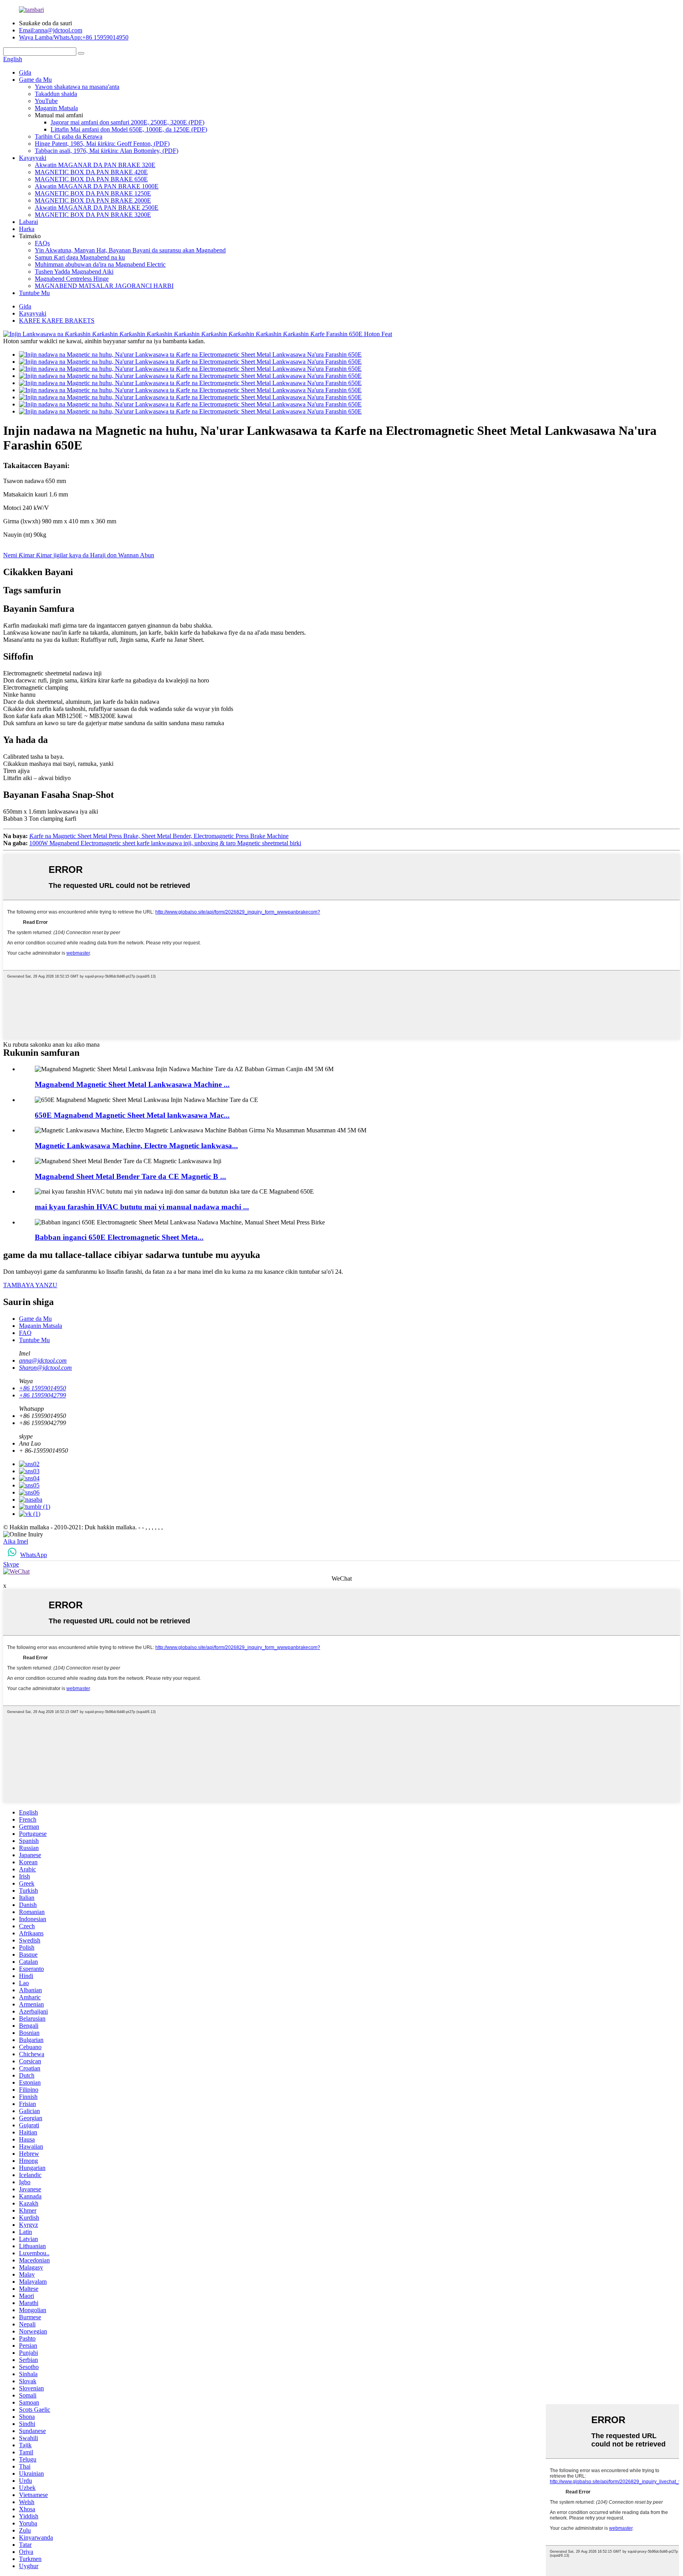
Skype (11, 1564)
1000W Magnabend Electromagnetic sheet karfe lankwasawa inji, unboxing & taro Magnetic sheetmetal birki (165, 843)
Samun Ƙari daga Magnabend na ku (80, 257)
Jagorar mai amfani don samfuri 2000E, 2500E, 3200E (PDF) (127, 122)
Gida (25, 72)
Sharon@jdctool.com (45, 1368)
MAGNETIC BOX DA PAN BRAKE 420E (91, 172)
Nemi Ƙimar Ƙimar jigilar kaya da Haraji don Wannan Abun (79, 555)
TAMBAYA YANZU (30, 1285)
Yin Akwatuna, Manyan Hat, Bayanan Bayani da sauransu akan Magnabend (130, 250)
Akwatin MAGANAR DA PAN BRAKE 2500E (97, 208)
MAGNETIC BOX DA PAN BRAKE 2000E (93, 200)
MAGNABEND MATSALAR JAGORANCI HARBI (104, 286)
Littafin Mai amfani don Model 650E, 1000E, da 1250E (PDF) (129, 129)
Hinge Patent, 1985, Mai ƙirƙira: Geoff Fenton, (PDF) (102, 144)
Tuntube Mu (34, 293)
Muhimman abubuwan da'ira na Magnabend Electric (100, 264)
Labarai (28, 222)
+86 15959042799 (42, 1395)
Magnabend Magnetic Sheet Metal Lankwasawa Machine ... (132, 1084)
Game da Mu (35, 80)
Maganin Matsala (56, 108)
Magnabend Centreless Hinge (72, 279)
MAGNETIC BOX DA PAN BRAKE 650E (91, 179)
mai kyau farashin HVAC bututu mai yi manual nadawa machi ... (142, 1207)
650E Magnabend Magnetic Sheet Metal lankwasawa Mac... (132, 1115)
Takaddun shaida (56, 94)
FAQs (42, 243)
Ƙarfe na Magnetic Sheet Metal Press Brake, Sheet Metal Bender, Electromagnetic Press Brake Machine (159, 836)
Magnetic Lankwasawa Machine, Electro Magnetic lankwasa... (136, 1146)
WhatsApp (34, 1555)
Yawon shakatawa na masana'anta (77, 87)
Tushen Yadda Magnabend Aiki (74, 272)
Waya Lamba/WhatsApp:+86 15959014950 (74, 37)
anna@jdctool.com (43, 1360)
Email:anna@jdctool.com (51, 30)
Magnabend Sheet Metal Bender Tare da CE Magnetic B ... (130, 1176)
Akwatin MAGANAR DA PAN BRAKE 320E (95, 165)
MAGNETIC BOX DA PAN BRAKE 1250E (93, 193)
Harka (27, 229)
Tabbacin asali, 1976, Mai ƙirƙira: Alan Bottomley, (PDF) (107, 151)
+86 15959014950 (42, 1388)
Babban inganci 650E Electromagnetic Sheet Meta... (119, 1237)
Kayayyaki (33, 158)
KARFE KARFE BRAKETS (57, 321)
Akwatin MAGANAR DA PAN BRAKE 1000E (97, 186)
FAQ (25, 1333)
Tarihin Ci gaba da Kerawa (69, 136)
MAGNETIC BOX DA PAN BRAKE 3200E (93, 215)
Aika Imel (16, 1541)
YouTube (46, 101)
